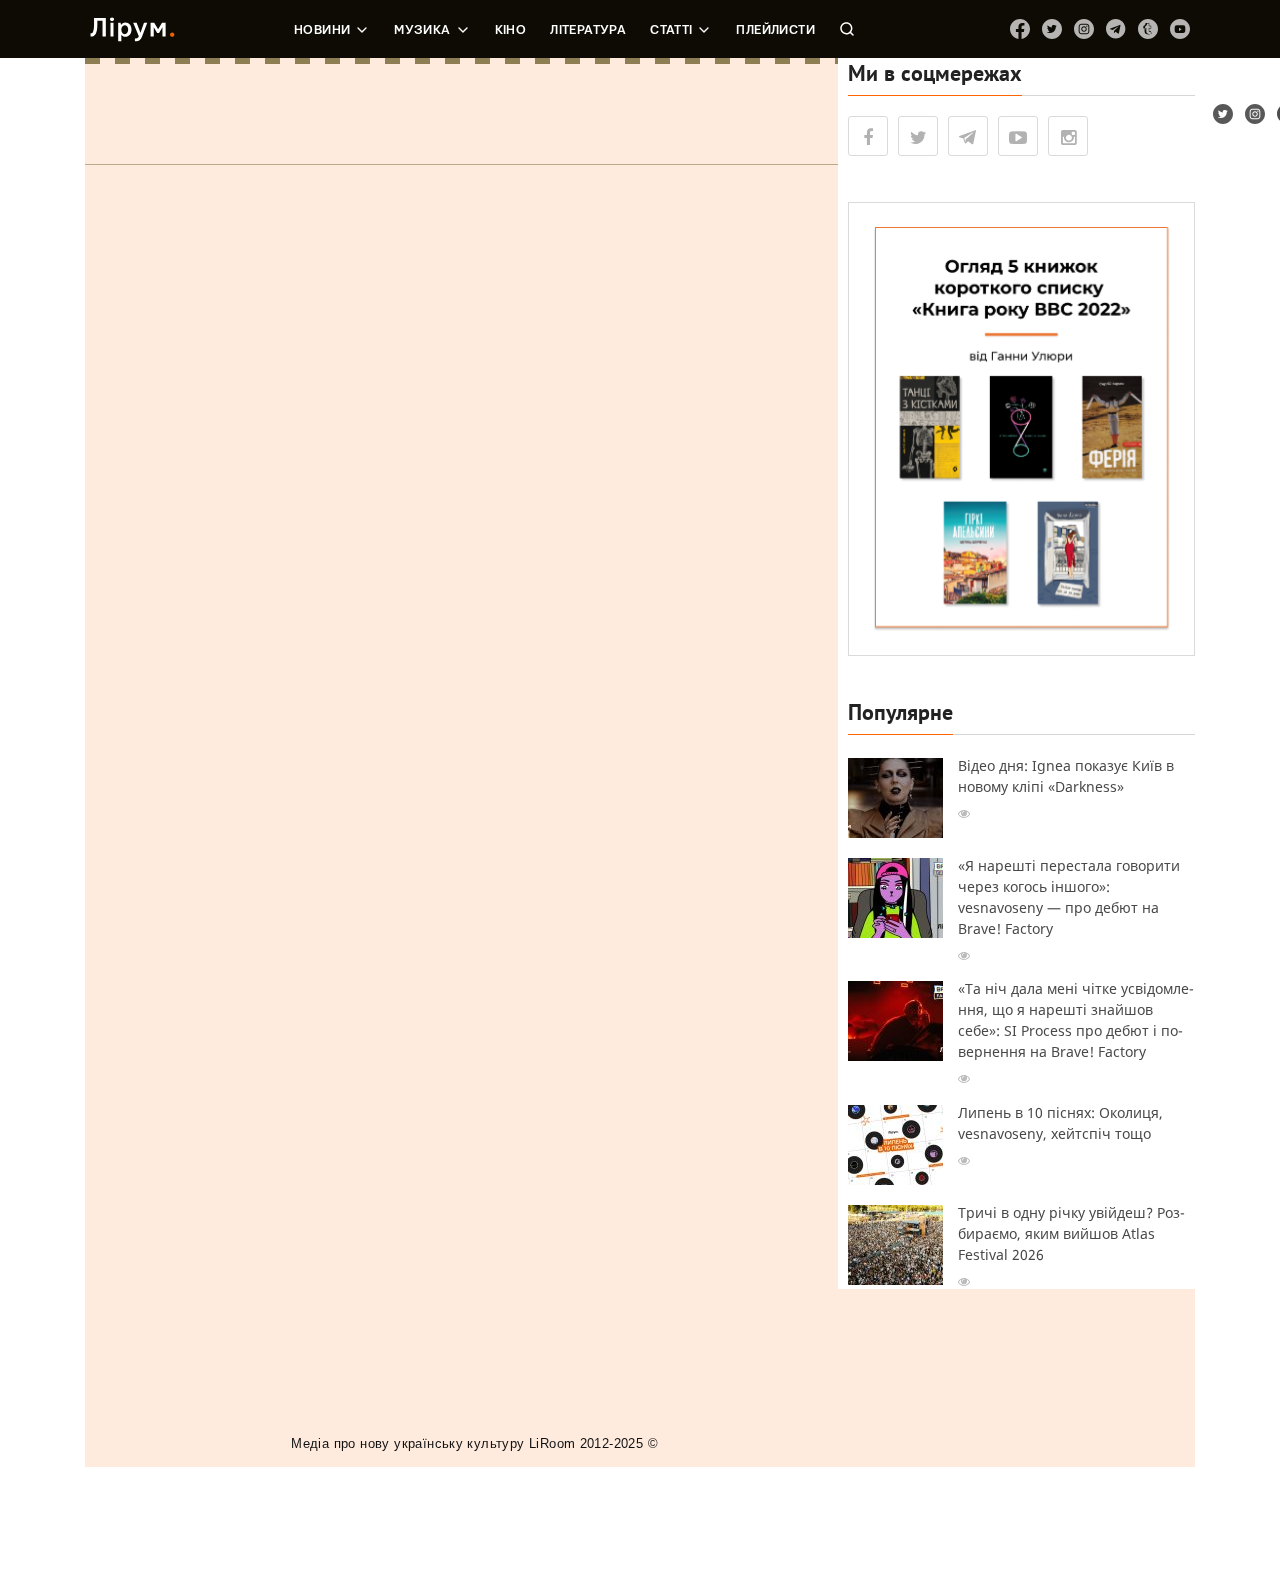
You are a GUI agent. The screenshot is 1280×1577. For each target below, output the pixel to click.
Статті (671, 30)
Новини (322, 30)
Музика (422, 30)
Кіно (511, 30)
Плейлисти (775, 30)
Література (588, 30)
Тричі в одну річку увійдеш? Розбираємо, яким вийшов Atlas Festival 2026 (1071, 1233)
